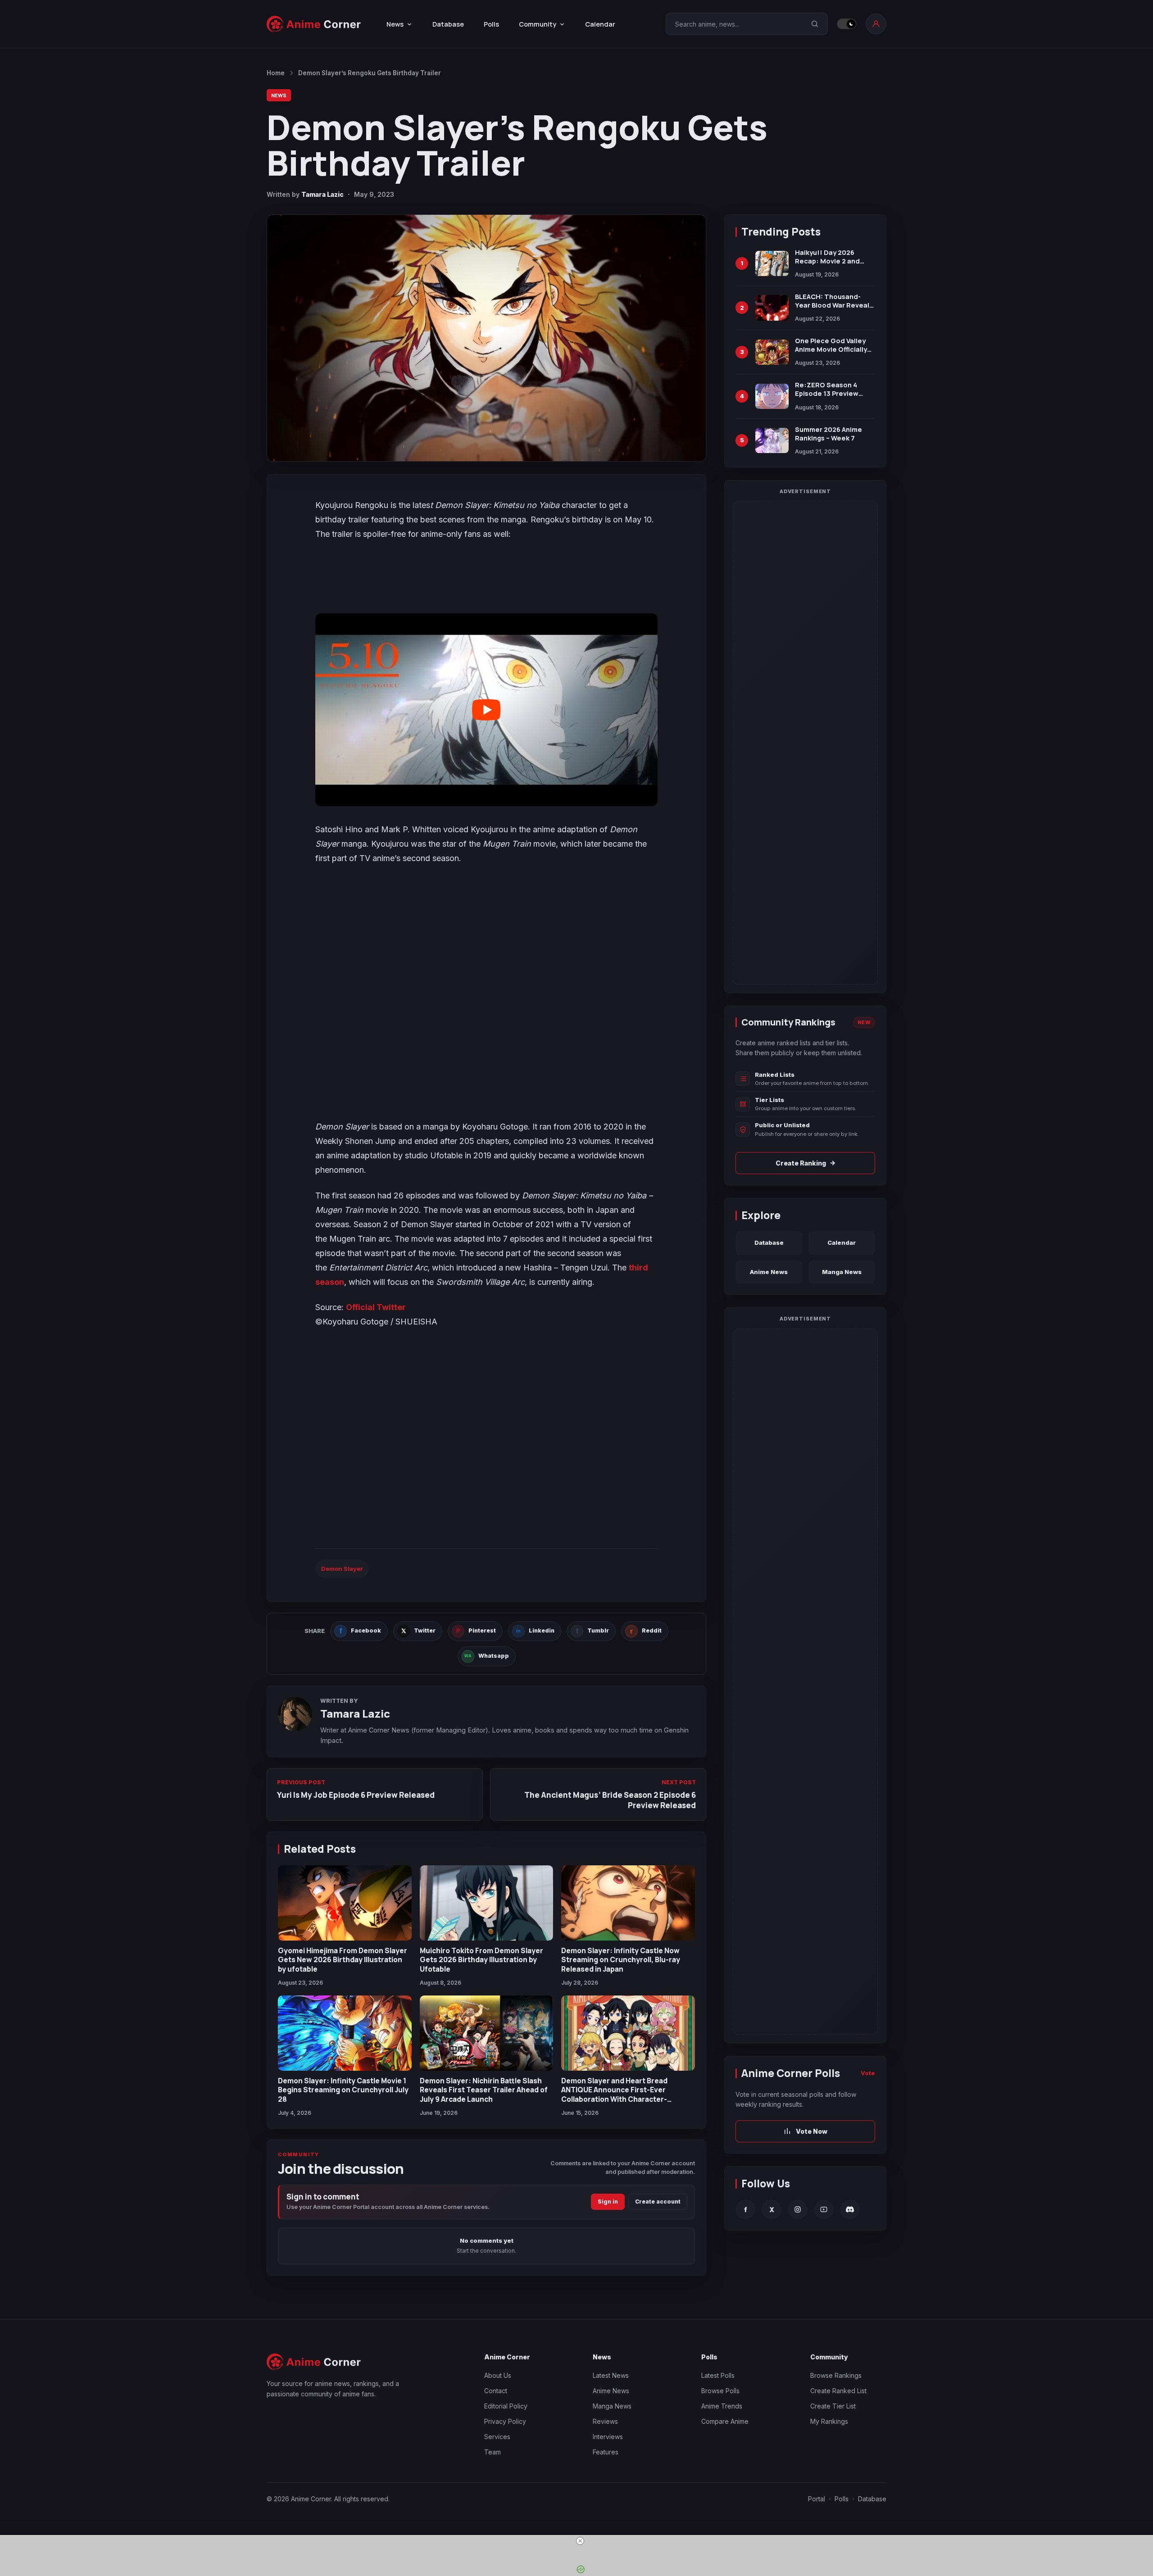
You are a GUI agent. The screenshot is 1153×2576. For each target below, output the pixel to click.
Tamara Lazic (322, 194)
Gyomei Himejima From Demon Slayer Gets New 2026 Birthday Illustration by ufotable (343, 1960)
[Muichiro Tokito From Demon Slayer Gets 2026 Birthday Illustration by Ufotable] (487, 1903)
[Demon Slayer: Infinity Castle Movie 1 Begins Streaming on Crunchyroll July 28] (345, 2033)
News (279, 95)
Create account (658, 2202)
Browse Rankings (836, 2375)
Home (276, 73)
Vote (868, 2073)
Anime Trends (722, 2406)
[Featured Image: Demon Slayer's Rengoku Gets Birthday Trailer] (486, 338)
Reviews (605, 2421)
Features (606, 2452)
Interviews (608, 2437)
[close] (580, 2541)
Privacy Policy (505, 2421)
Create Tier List (833, 2406)
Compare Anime (725, 2421)
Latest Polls (718, 2375)
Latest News (611, 2375)
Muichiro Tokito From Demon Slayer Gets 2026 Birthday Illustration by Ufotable (481, 1960)
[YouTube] (824, 2209)
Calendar (600, 24)
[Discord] (850, 2209)
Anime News (769, 1272)
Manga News (842, 1272)
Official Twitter (376, 1307)
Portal (817, 2499)
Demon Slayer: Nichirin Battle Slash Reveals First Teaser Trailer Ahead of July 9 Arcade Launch (484, 2090)
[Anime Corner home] (314, 24)
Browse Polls (720, 2391)
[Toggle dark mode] (847, 24)
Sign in (608, 2202)
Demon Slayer (342, 1569)
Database (448, 24)
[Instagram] (798, 2209)
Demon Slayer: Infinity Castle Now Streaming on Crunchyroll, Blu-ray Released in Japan (621, 1960)
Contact (496, 2391)
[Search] (815, 24)
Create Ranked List (838, 2391)
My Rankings (829, 2421)
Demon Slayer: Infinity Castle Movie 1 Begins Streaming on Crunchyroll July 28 (343, 2090)
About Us (498, 2375)
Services (497, 2437)
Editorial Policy (506, 2406)
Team (493, 2452)
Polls (491, 24)
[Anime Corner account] (876, 24)
